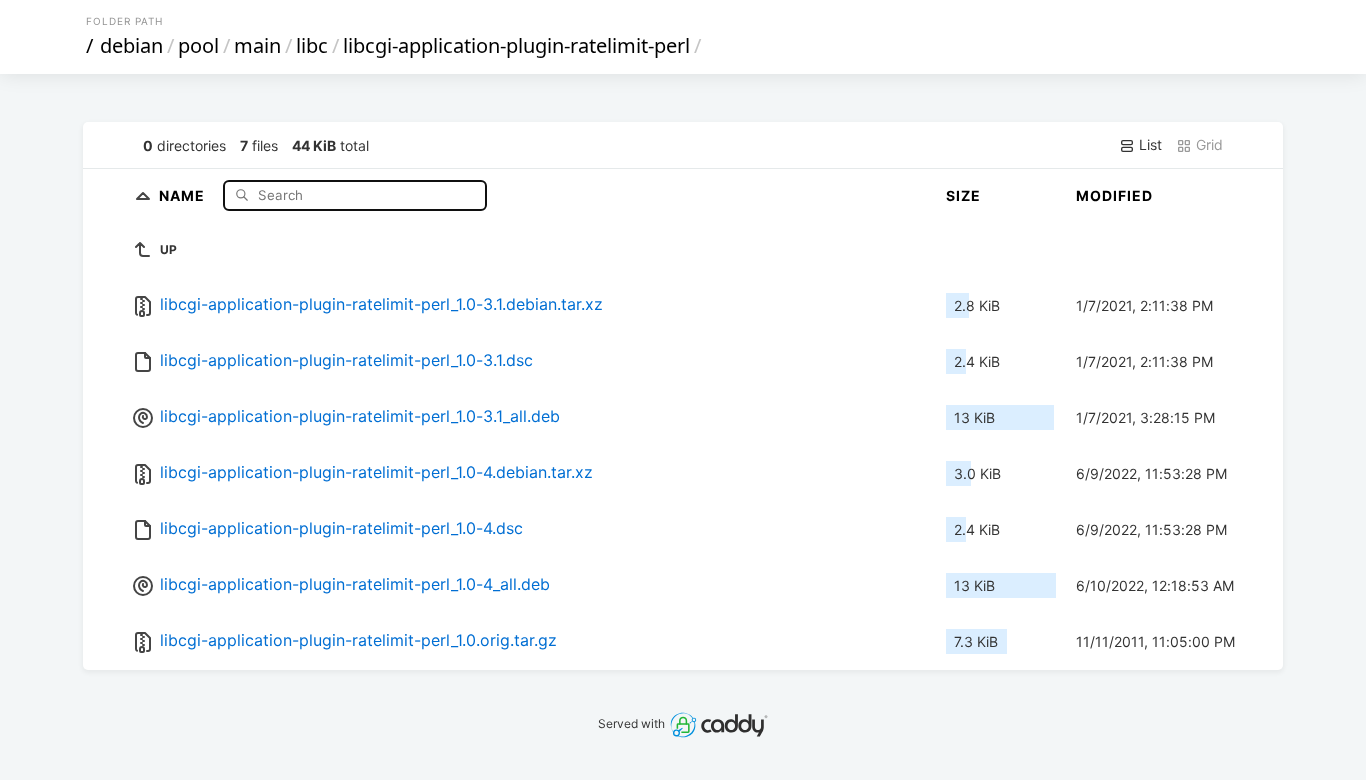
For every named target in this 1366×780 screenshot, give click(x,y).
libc (312, 45)
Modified (1114, 195)
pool (198, 45)
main (257, 45)
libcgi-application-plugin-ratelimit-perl (516, 45)
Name (184, 194)
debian (131, 45)
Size (963, 195)
